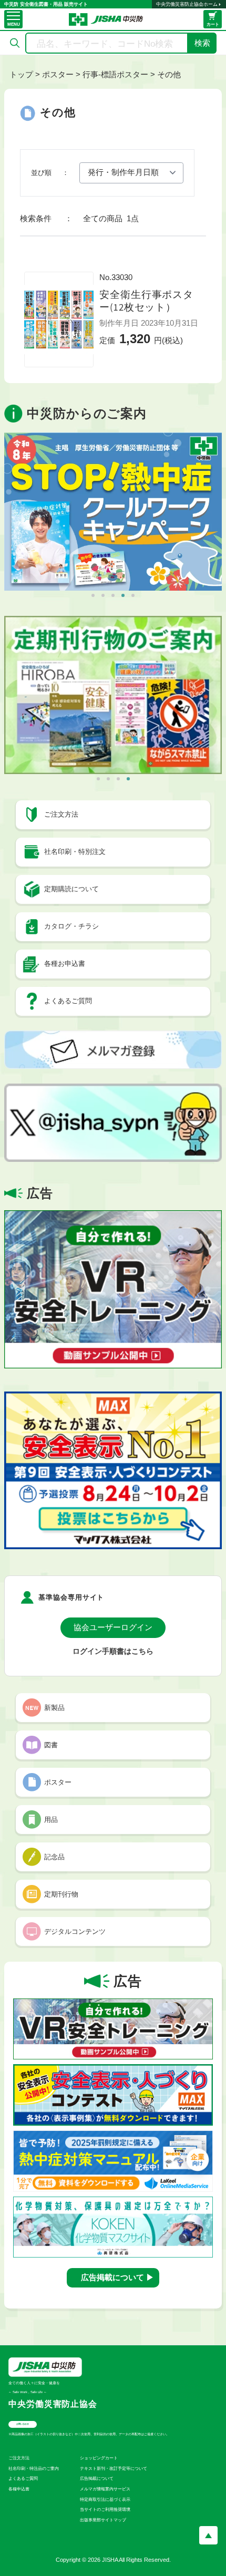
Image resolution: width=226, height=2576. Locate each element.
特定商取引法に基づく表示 (105, 2500)
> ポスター (54, 74)
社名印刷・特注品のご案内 (34, 2469)
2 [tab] (103, 595)
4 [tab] (123, 595)
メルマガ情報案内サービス (105, 2489)
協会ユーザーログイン (113, 1627)
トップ (21, 74)
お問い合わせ (23, 2424)
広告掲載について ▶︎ (117, 2277)
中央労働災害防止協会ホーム (187, 4)
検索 (202, 43)
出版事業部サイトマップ (103, 2520)
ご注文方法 (19, 2458)
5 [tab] (133, 595)
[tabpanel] (113, 512)
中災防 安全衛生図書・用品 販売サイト (46, 4)
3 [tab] (113, 595)
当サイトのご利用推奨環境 (105, 2510)
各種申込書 (19, 2489)
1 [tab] (93, 595)
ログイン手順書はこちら (113, 1651)
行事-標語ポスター (115, 74)
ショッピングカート (99, 2458)
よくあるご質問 (23, 2479)
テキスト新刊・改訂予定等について (114, 2469)
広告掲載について (97, 2479)
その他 (169, 74)
